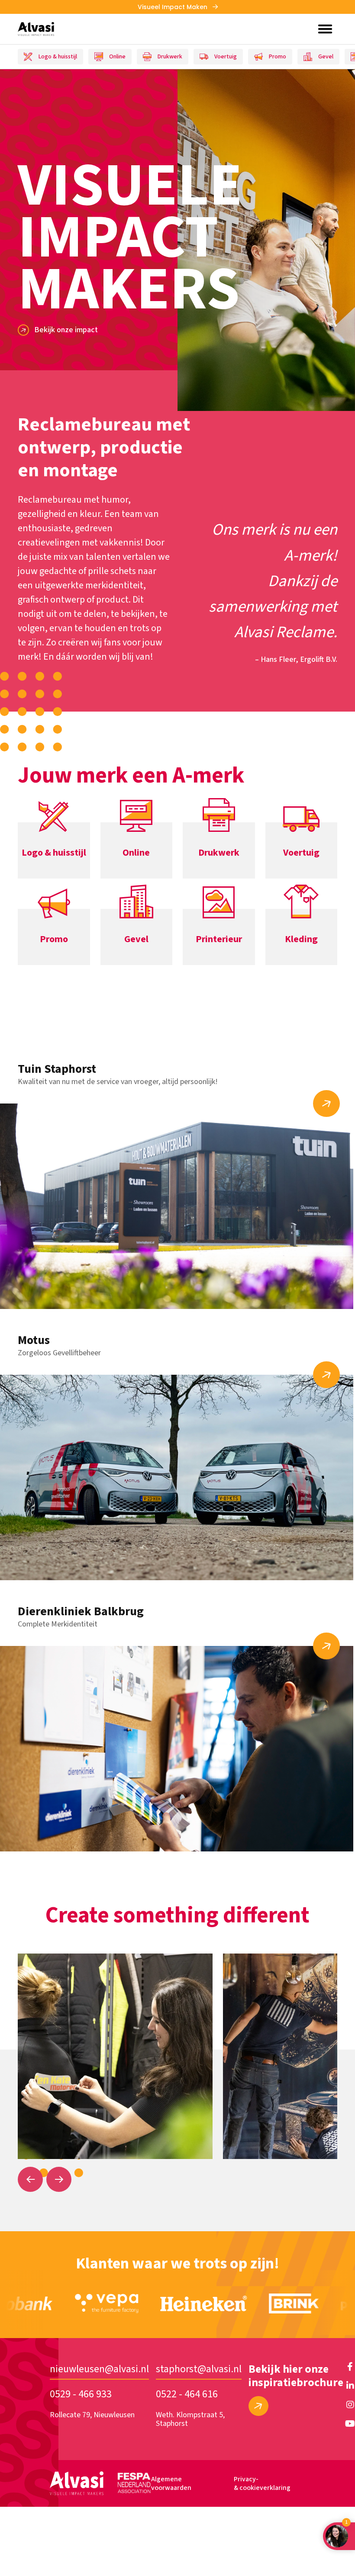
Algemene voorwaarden (171, 2483)
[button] (30, 2179)
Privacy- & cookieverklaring (262, 2483)
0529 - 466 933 (81, 2394)
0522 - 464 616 (187, 2394)
